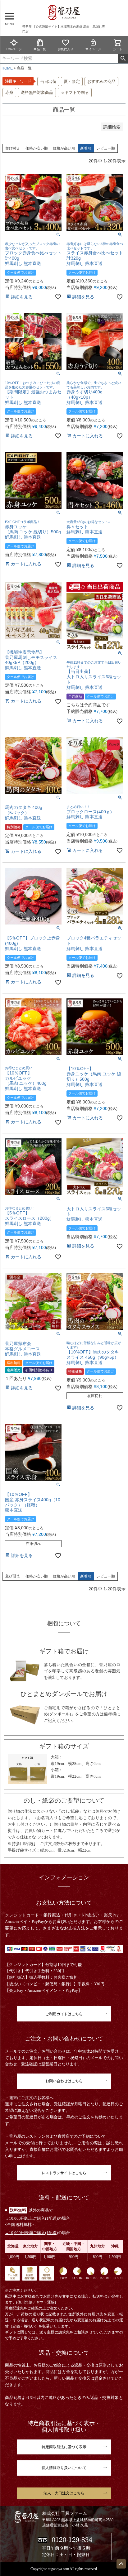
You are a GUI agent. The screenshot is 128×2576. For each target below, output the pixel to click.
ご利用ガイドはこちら (64, 2014)
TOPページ (14, 49)
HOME (7, 68)
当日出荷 (48, 82)
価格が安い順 (37, 148)
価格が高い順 (64, 148)
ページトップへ (121, 2564)
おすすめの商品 (101, 82)
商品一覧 (40, 49)
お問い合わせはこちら (64, 2081)
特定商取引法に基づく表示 (64, 2447)
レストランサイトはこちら (64, 2173)
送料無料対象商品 (37, 92)
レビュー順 (106, 148)
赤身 (9, 92)
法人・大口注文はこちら (64, 2493)
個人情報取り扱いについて (64, 2468)
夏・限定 (72, 82)
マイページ (93, 49)
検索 (123, 59)
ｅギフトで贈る (75, 92)
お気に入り (66, 49)
